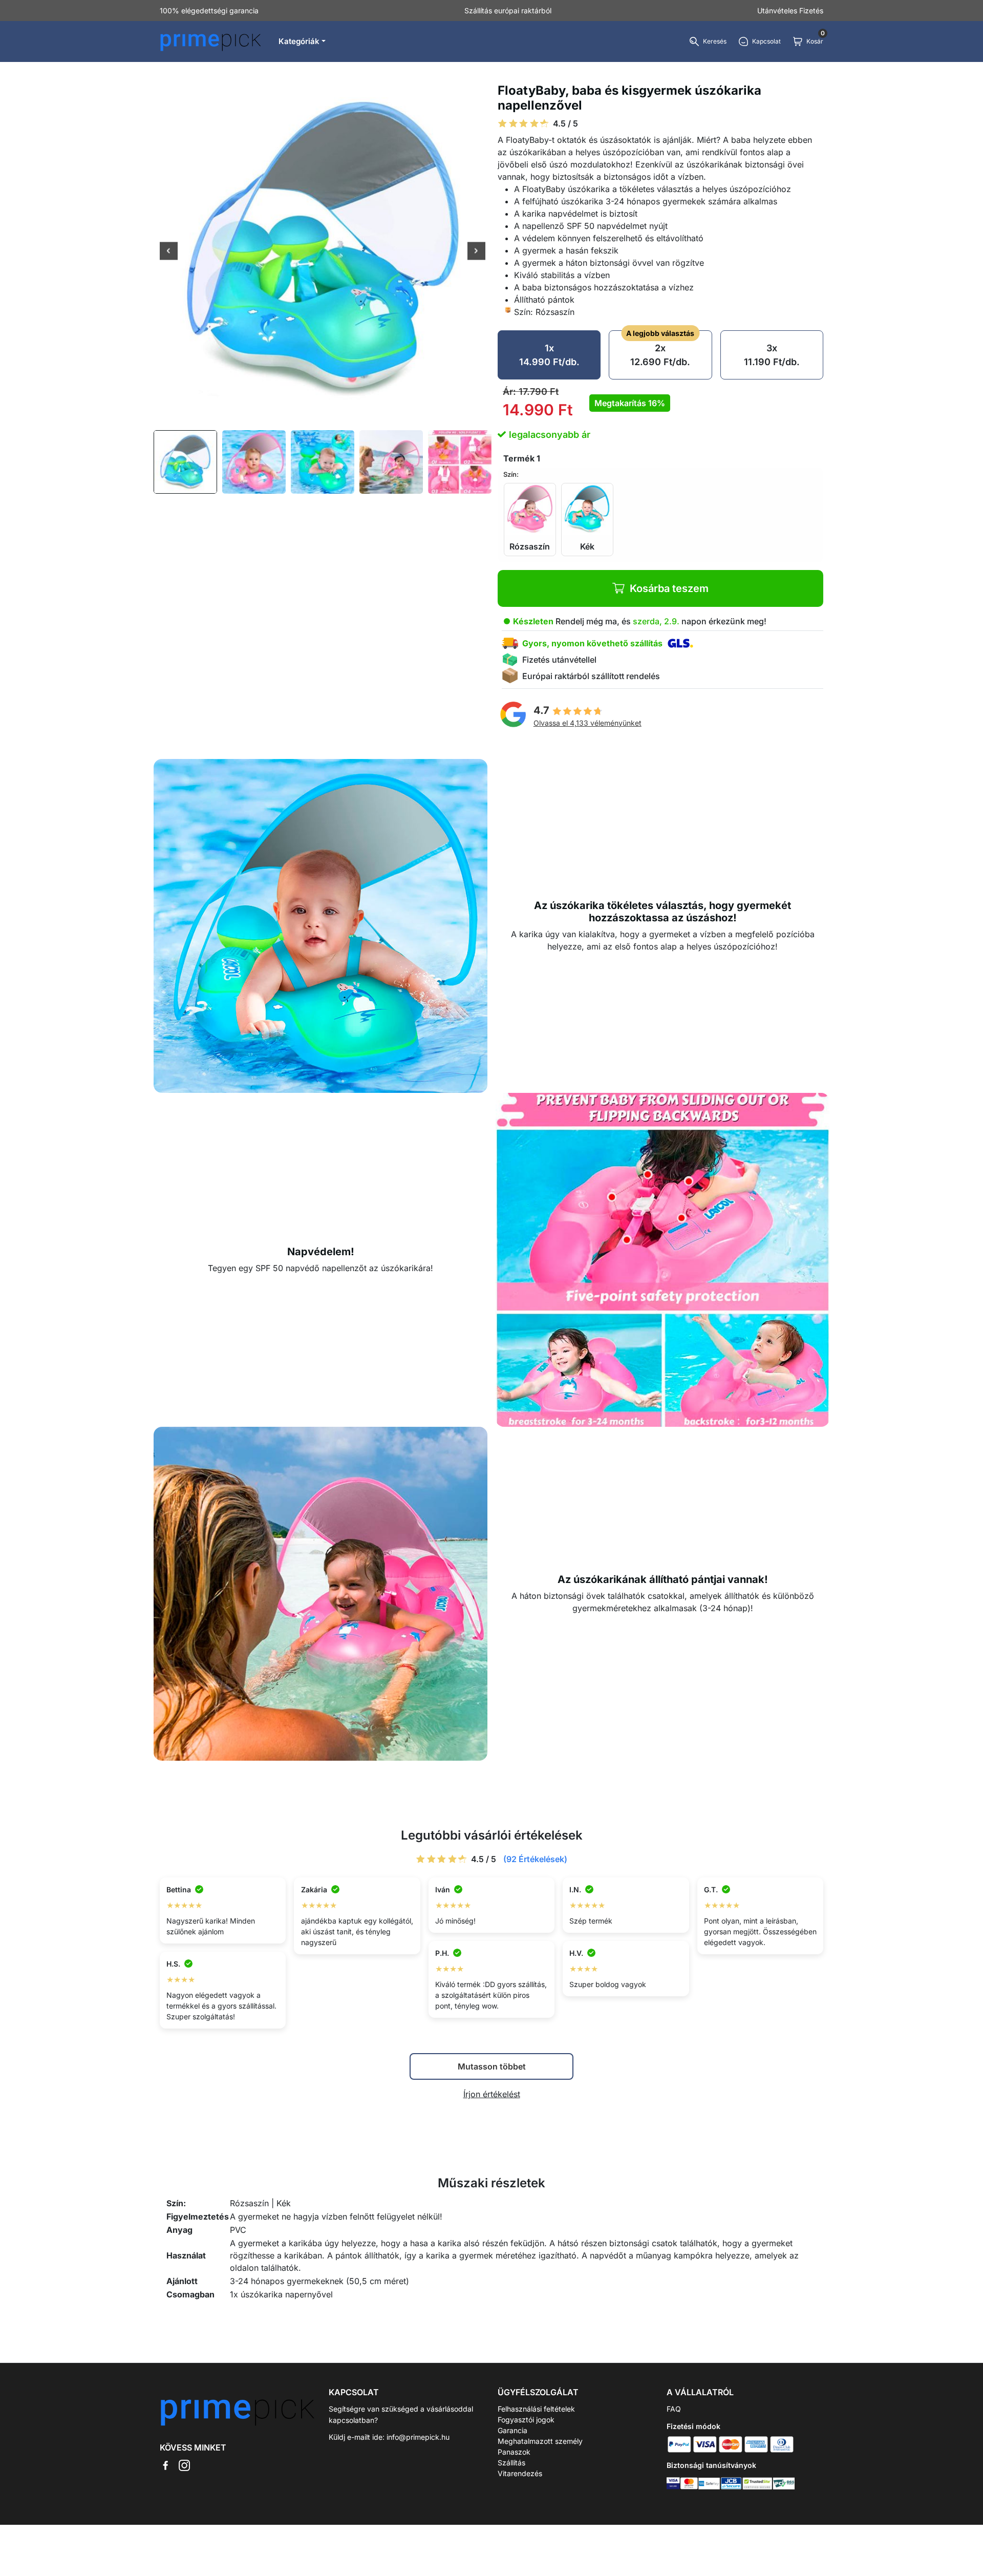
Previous (169, 252)
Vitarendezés (520, 2473)
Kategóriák (299, 41)
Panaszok (514, 2452)
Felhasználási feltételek (536, 2409)
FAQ (674, 2409)
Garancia (512, 2430)
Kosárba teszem (669, 588)
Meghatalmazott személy (540, 2441)
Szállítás (511, 2463)
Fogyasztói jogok (526, 2420)
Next (476, 252)
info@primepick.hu (418, 2437)
